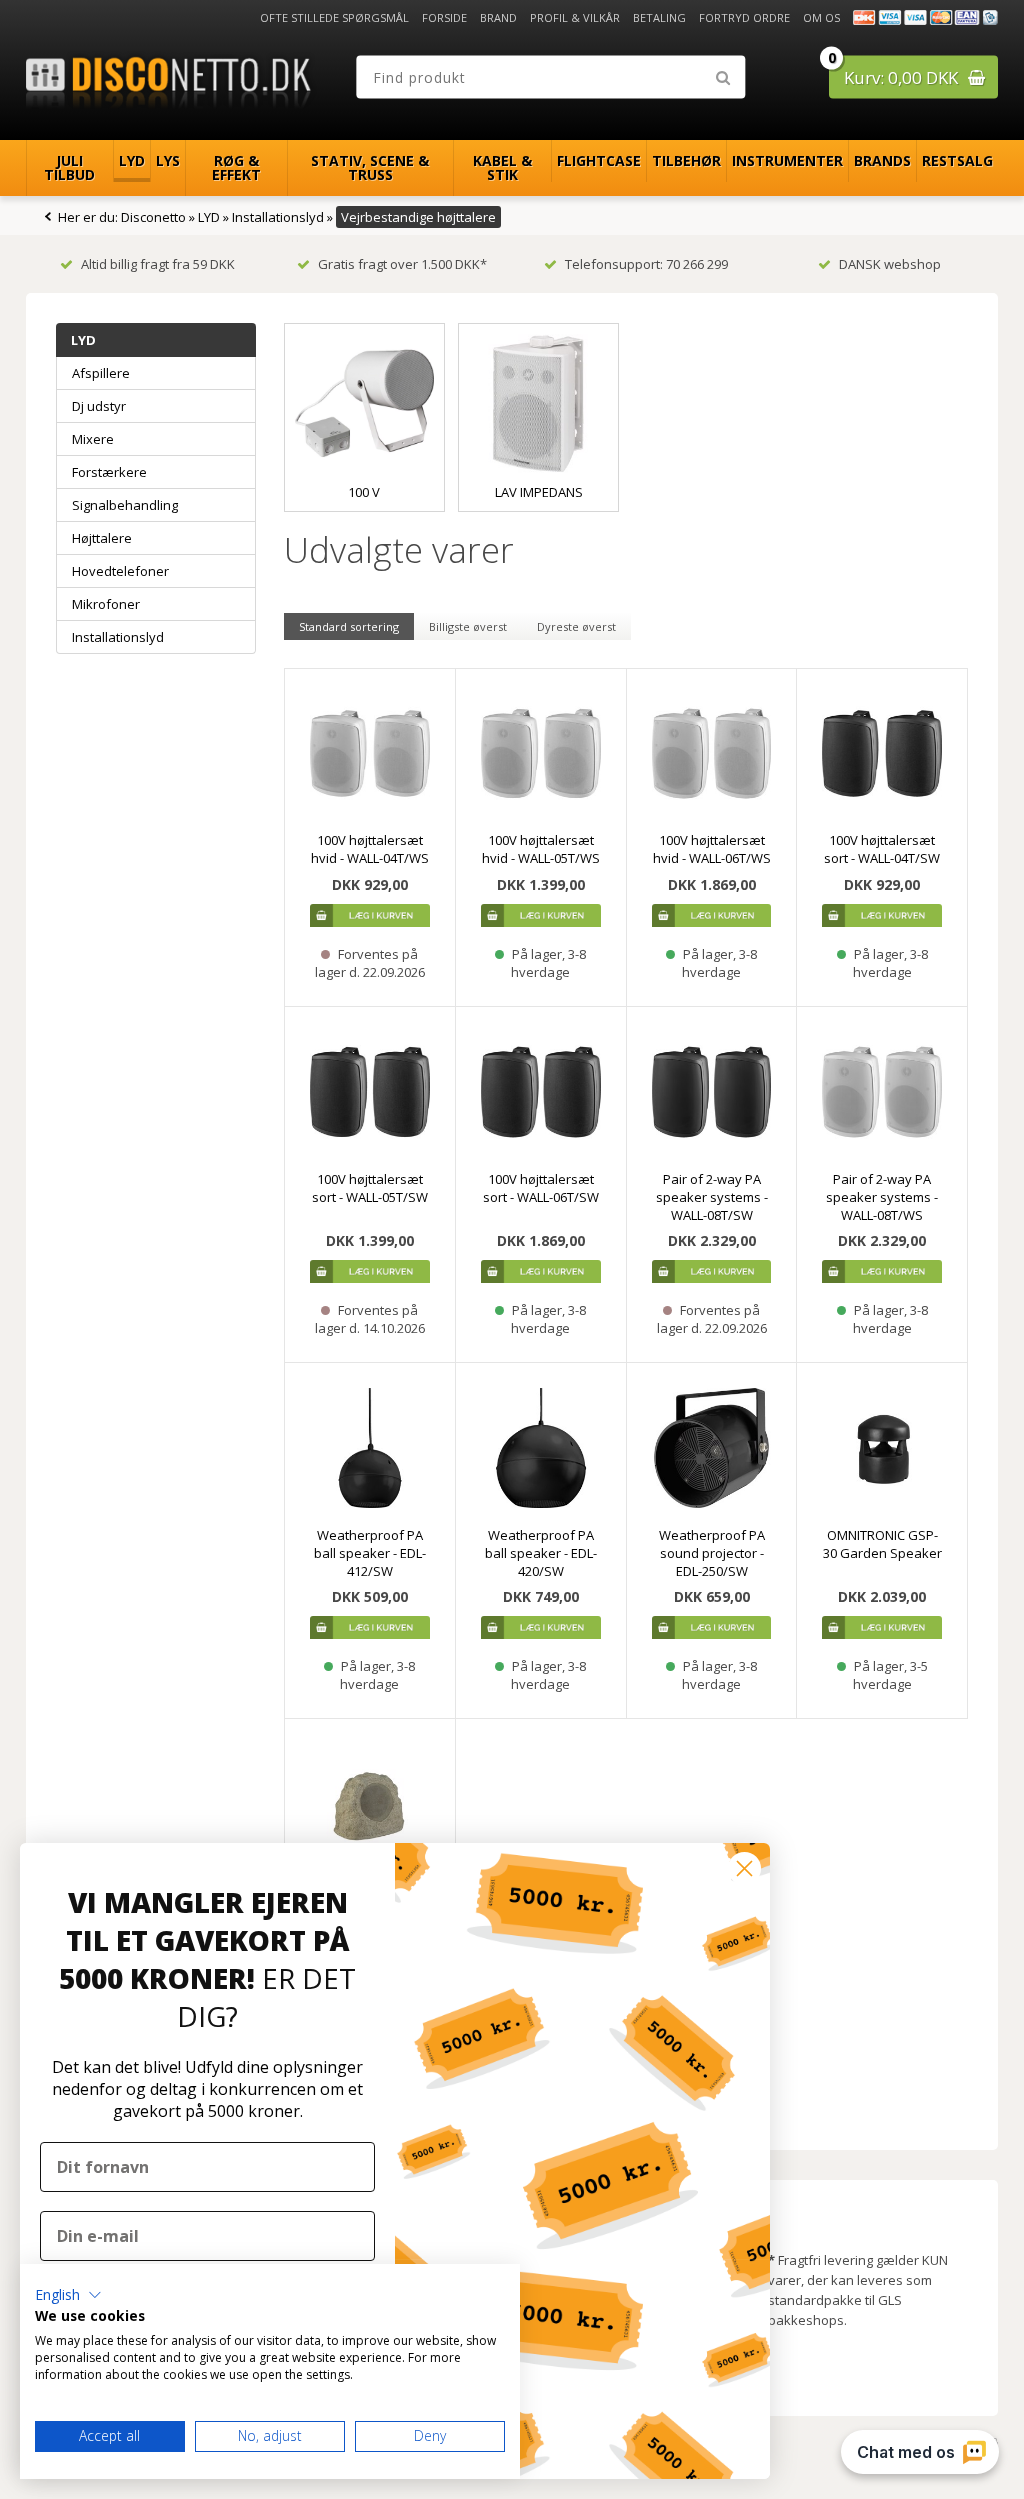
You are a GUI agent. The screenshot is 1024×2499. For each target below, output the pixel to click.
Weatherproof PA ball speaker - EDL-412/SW (370, 1553)
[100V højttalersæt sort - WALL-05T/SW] (370, 1092)
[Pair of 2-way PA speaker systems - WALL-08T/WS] (882, 1092)
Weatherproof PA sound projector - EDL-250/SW (712, 1553)
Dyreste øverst (576, 626)
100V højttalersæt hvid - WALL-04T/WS (370, 849)
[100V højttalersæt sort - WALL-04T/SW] (882, 754)
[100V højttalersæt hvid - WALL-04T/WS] (370, 754)
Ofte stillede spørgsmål (334, 17)
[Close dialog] (744, 1868)
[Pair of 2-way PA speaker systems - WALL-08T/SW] (712, 1092)
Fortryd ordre (744, 17)
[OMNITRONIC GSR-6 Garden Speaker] (370, 1804)
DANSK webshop (890, 264)
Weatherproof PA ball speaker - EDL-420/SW (541, 1553)
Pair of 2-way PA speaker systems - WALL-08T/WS (882, 1197)
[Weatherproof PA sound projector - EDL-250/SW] (712, 1448)
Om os (821, 17)
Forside (444, 17)
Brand (498, 17)
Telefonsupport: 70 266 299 (646, 264)
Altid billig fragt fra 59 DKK (158, 264)
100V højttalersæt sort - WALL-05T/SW (370, 1188)
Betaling (659, 17)
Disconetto (153, 217)
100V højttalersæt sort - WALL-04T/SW (882, 849)
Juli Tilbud (69, 167)
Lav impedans (539, 492)
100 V (364, 492)
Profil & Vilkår (575, 17)
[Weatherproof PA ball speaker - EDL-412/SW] (370, 1448)
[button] (68, 2295)
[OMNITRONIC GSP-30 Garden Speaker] (882, 1448)
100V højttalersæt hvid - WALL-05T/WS (541, 849)
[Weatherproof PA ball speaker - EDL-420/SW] (541, 1448)
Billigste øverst (468, 626)
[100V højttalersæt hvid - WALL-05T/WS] (541, 754)
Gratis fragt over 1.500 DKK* (402, 264)
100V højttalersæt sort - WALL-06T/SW (541, 1188)
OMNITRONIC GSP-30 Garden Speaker (882, 1544)
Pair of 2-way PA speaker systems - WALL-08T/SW (712, 1197)
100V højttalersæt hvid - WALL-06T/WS (712, 849)
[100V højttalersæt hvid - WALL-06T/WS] (712, 754)
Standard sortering (349, 626)
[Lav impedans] (538, 403)
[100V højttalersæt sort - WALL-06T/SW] (541, 1092)
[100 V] (364, 403)
